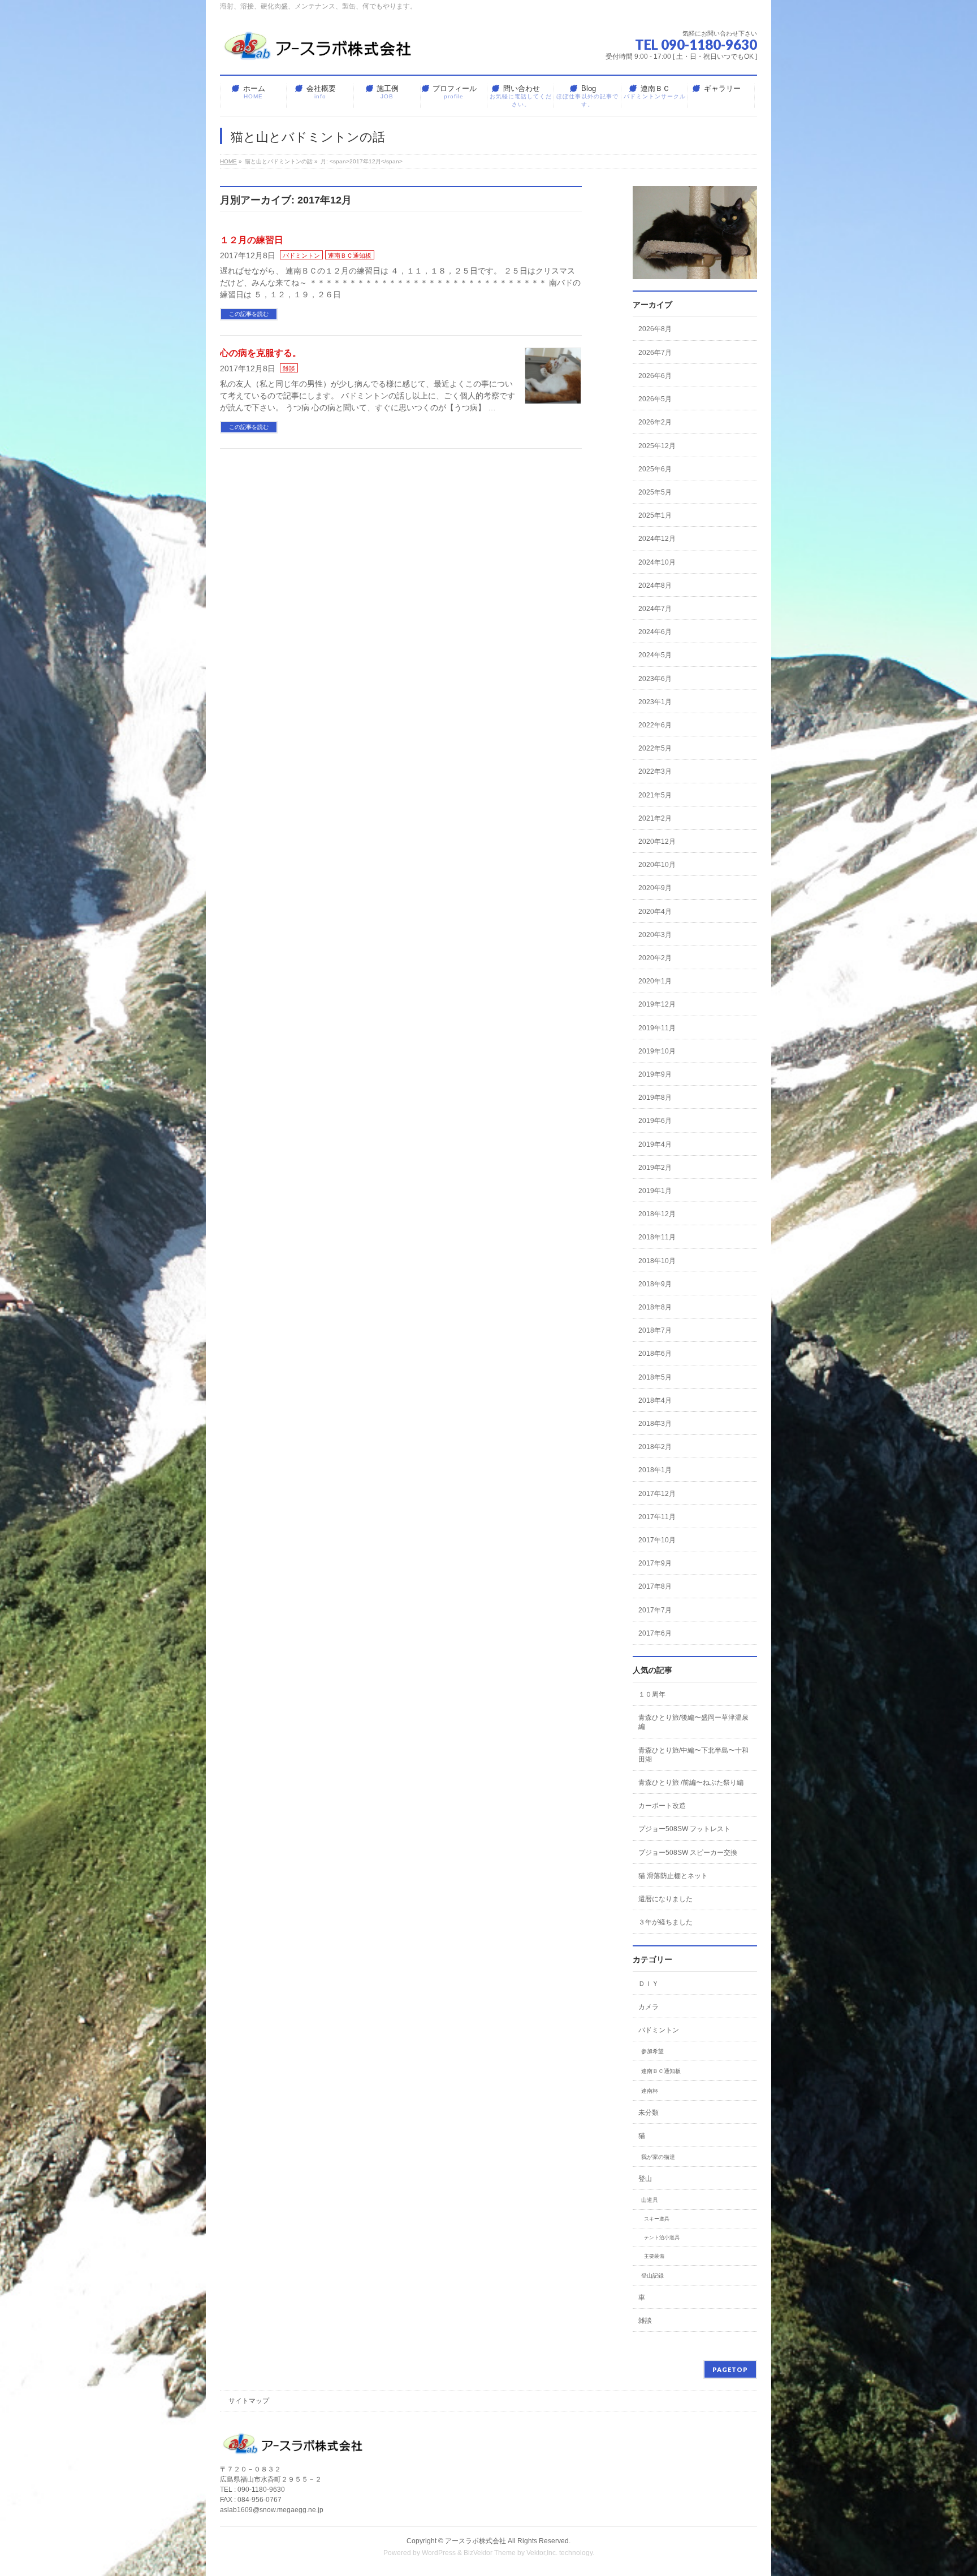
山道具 (650, 2200)
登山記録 (652, 2276)
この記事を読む (249, 314)
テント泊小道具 (662, 2237)
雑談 (289, 368)
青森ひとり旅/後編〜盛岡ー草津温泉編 (693, 1722)
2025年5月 (655, 492)
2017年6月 (655, 1633)
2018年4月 (655, 1400)
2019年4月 (655, 1144)
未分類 (649, 2113)
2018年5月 (655, 1377)
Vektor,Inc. (542, 2553)
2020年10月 (657, 865)
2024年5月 (655, 655)
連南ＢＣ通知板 (350, 255)
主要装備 (654, 2256)
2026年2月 (655, 422)
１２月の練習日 (252, 240)
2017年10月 (657, 1540)
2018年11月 (657, 1237)
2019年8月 (655, 1098)
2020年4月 (655, 912)
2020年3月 (655, 935)
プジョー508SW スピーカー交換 (688, 1853)
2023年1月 (655, 702)
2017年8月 (655, 1586)
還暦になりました (665, 1899)
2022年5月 (655, 748)
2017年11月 (657, 1517)
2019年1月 (655, 1191)
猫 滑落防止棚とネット (673, 1876)
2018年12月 (657, 1214)
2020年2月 (655, 958)
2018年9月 (655, 1284)
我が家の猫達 (658, 2157)
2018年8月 (655, 1307)
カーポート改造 (662, 1806)
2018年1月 (655, 1470)
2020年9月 (655, 888)
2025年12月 (657, 446)
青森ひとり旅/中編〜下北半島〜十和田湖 (693, 1755)
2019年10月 (657, 1051)
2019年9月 (655, 1074)
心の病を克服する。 (261, 353)
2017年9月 (655, 1563)
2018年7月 (655, 1330)
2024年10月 (657, 562)
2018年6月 (655, 1354)
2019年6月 (655, 1121)
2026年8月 (655, 329)
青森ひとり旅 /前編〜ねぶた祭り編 (691, 1783)
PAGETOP (730, 2369)
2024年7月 (655, 609)
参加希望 (652, 2051)
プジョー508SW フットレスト (684, 1829)
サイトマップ (249, 2401)
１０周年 (652, 1694)
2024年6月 (655, 632)
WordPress (439, 2553)
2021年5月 (655, 795)
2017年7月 (655, 1610)
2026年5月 (655, 399)
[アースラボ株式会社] (319, 51)
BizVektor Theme (490, 2553)
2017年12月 (657, 1494)
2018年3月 (655, 1424)
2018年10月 (657, 1261)
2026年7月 (655, 353)
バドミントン (301, 255)
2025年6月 (655, 469)
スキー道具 (657, 2219)
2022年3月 (655, 771)
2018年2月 (655, 1447)
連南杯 (650, 2091)
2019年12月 (657, 1004)
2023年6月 (655, 679)
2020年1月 (655, 981)
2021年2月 (655, 818)
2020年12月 (657, 842)
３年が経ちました (665, 1922)
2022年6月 (655, 725)
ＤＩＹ (649, 1984)
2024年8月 (655, 586)
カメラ (649, 2007)
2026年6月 (655, 376)
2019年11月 (657, 1028)
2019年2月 (655, 1168)
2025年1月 (655, 515)
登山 (645, 2179)
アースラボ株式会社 (475, 2541)
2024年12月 (657, 539)
